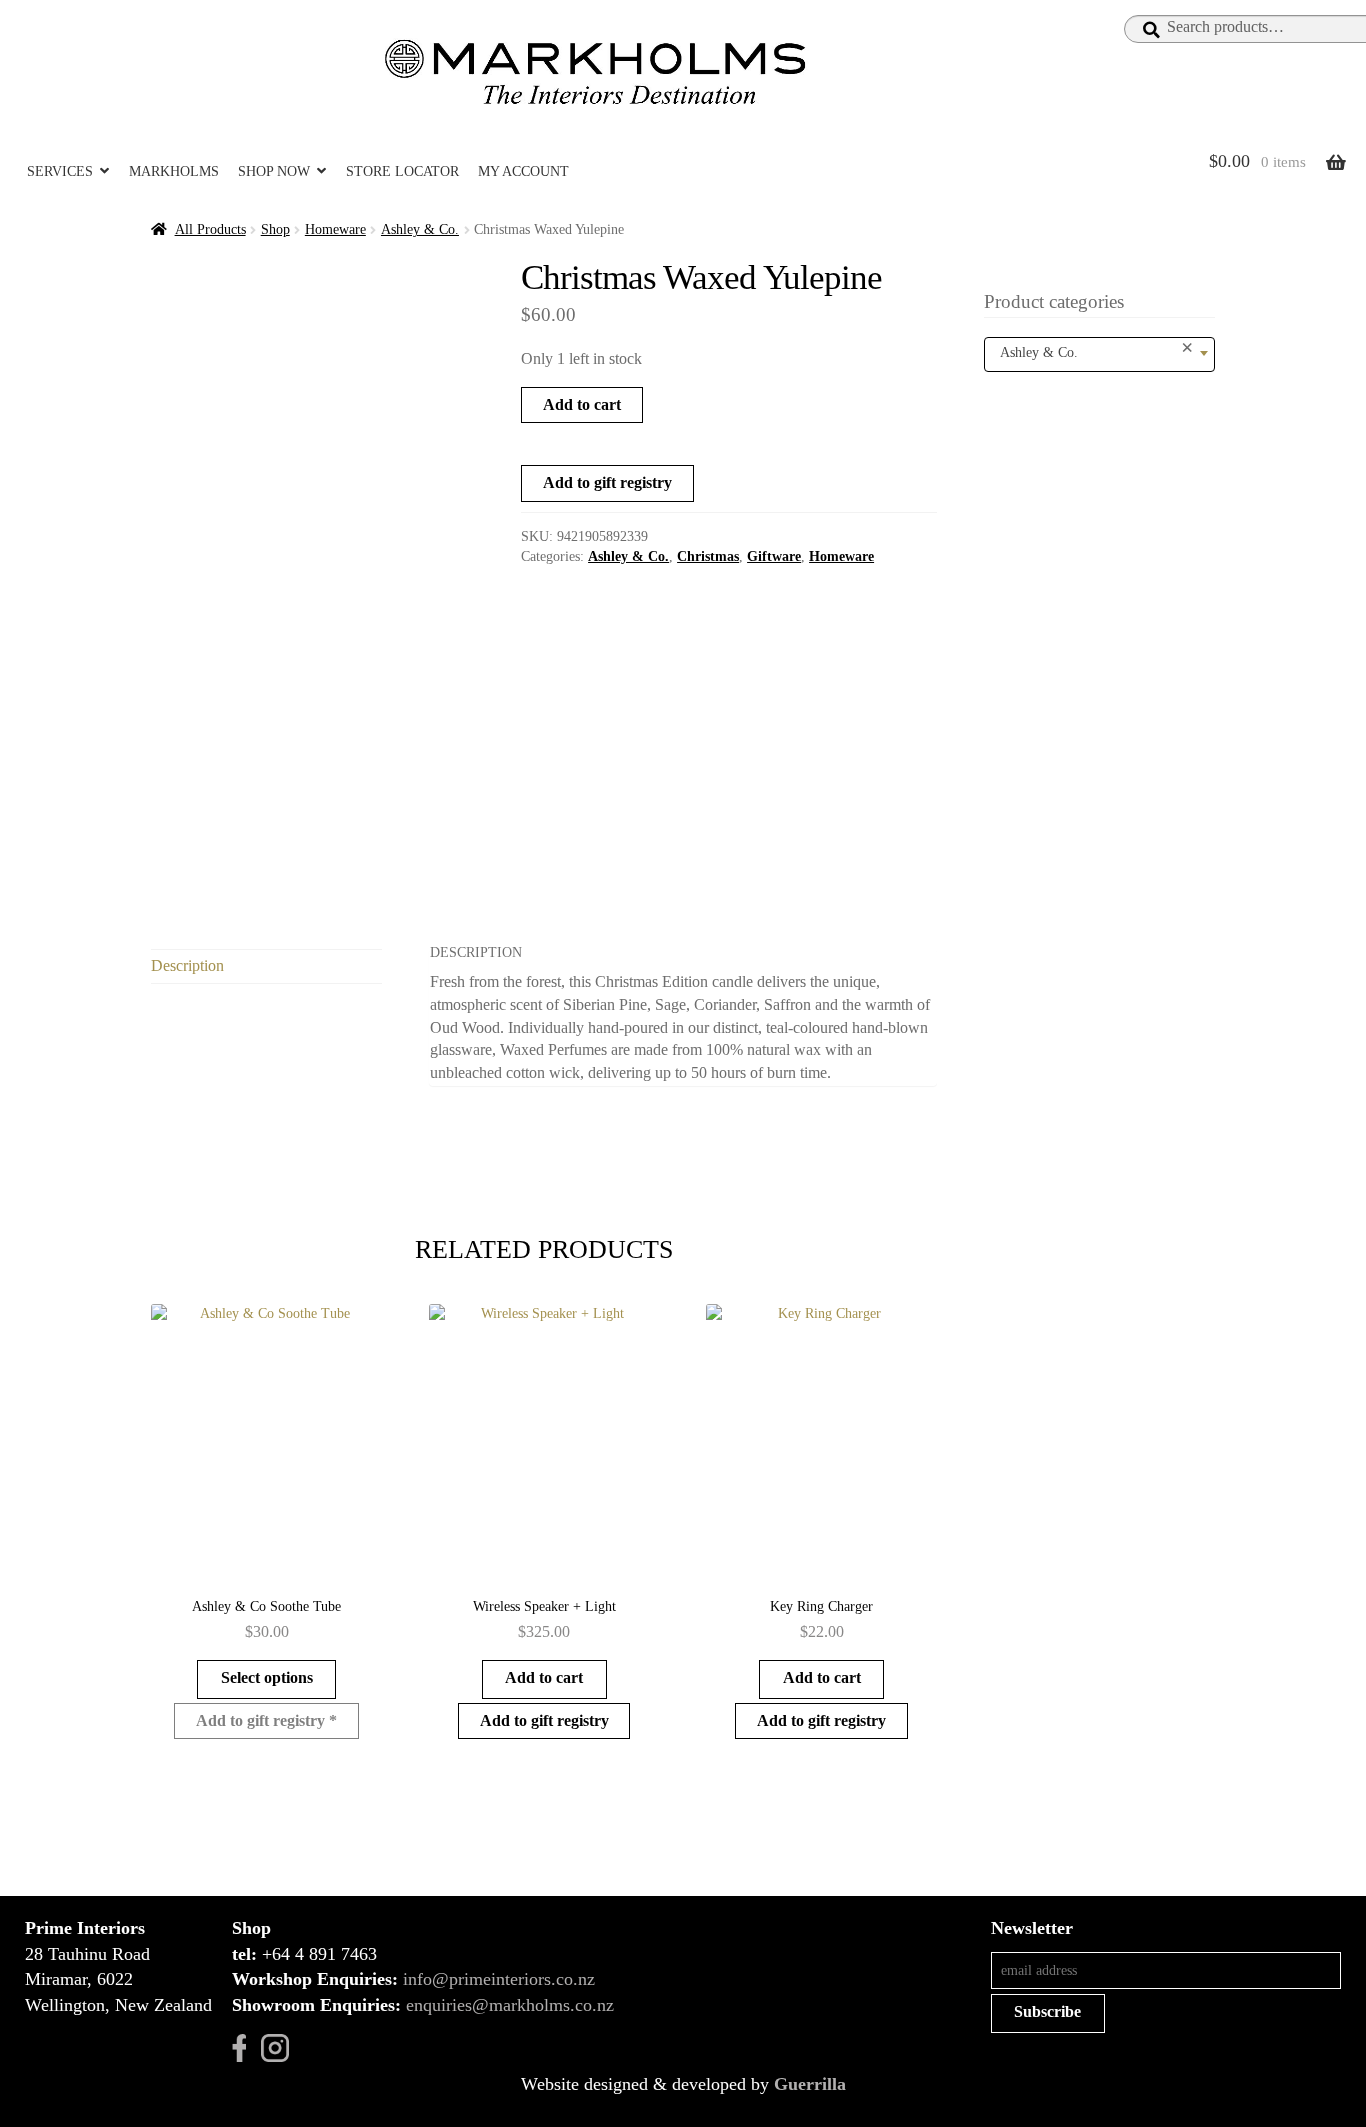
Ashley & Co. (420, 229)
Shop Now (274, 171)
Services (60, 171)
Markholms (174, 171)
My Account (523, 171)
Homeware (335, 229)
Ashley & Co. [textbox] (1097, 349)
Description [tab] (187, 965)
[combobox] (1099, 354)
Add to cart (582, 404)
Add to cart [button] (544, 1677)
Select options (267, 1677)
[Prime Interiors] (602, 72)
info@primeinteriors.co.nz (499, 1979)
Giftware (774, 556)
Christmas (708, 556)
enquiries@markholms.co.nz (510, 2005)
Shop (275, 229)
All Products (210, 229)
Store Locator (402, 171)
